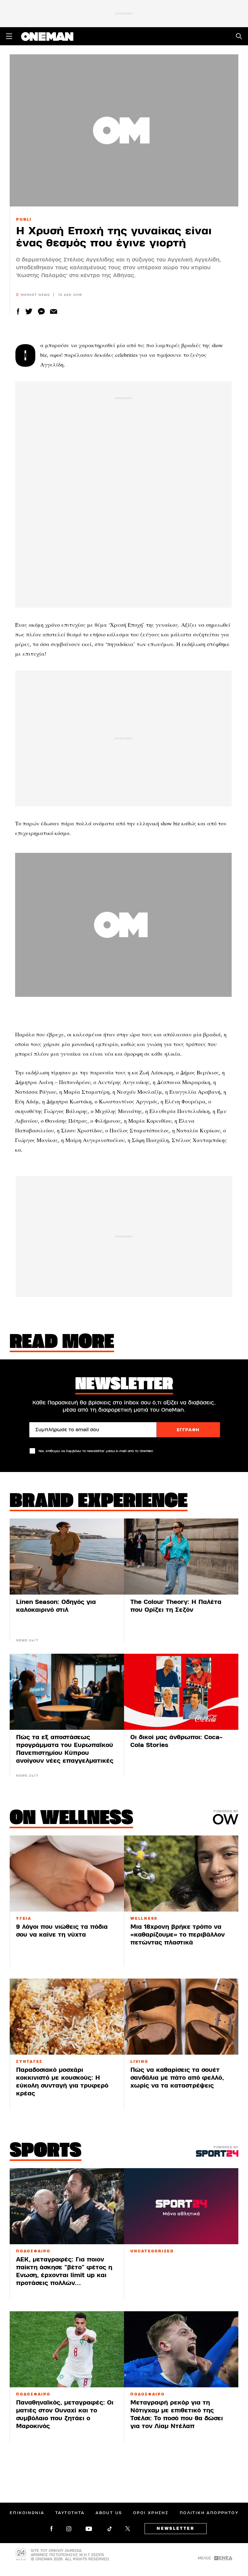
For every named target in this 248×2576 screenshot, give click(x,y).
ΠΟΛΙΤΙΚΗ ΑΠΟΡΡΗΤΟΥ (209, 2513)
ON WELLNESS (71, 1819)
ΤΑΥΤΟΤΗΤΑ (70, 2513)
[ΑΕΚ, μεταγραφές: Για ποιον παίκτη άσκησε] (67, 2206)
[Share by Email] (54, 311)
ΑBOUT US (109, 2513)
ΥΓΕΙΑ (24, 1918)
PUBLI (24, 219)
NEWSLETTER (176, 2529)
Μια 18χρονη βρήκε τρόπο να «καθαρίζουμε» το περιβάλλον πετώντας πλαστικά (178, 1935)
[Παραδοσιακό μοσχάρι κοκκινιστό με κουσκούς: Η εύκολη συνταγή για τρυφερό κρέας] (67, 2017)
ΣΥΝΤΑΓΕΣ (29, 2062)
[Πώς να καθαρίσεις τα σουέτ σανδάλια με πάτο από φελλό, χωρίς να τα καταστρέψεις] (181, 2017)
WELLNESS (144, 1918)
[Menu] (9, 36)
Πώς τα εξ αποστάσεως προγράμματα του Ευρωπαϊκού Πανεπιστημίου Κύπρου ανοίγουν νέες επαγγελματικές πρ (65, 1753)
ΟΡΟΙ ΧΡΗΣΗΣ (151, 2513)
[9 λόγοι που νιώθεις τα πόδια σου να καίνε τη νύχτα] (67, 1874)
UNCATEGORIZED (152, 2251)
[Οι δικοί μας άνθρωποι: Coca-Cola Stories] (181, 1692)
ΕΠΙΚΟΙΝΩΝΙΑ (27, 2513)
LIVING (139, 2062)
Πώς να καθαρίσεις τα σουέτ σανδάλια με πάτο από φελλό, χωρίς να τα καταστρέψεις (177, 2078)
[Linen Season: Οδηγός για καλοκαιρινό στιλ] (67, 1557)
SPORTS (46, 2152)
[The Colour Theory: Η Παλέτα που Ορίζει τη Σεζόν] (181, 1557)
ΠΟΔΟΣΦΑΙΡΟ (33, 2251)
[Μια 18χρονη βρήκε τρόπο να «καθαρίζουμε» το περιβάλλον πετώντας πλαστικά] (181, 1874)
